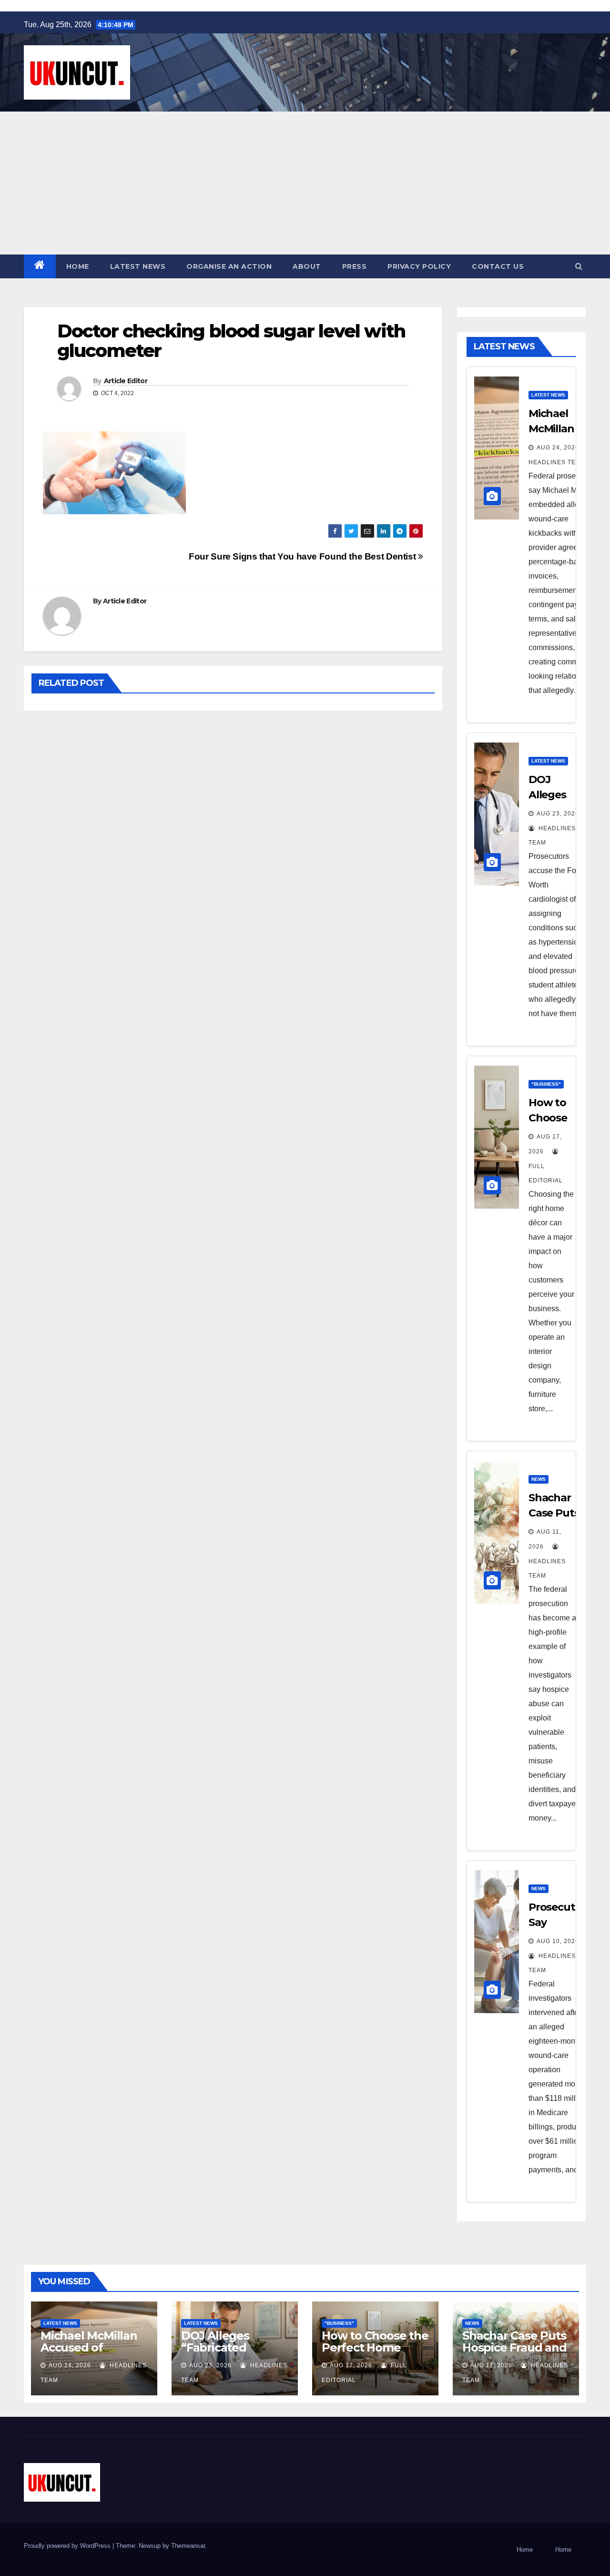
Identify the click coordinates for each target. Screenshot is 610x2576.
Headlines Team (547, 1568)
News (539, 1479)
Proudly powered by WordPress (68, 2546)
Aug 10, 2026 (558, 1941)
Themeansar (188, 2546)
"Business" (546, 1084)
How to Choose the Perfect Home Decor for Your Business (375, 2353)
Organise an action (229, 266)
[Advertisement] (305, 183)
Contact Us (498, 266)
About (307, 266)
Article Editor (126, 381)
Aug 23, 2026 (210, 2365)
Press (355, 266)
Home (78, 266)
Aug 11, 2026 (491, 2365)
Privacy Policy (419, 266)
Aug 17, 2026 (351, 2365)
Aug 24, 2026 (558, 448)
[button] (579, 266)
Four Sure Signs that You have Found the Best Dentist (303, 556)
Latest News (138, 266)
